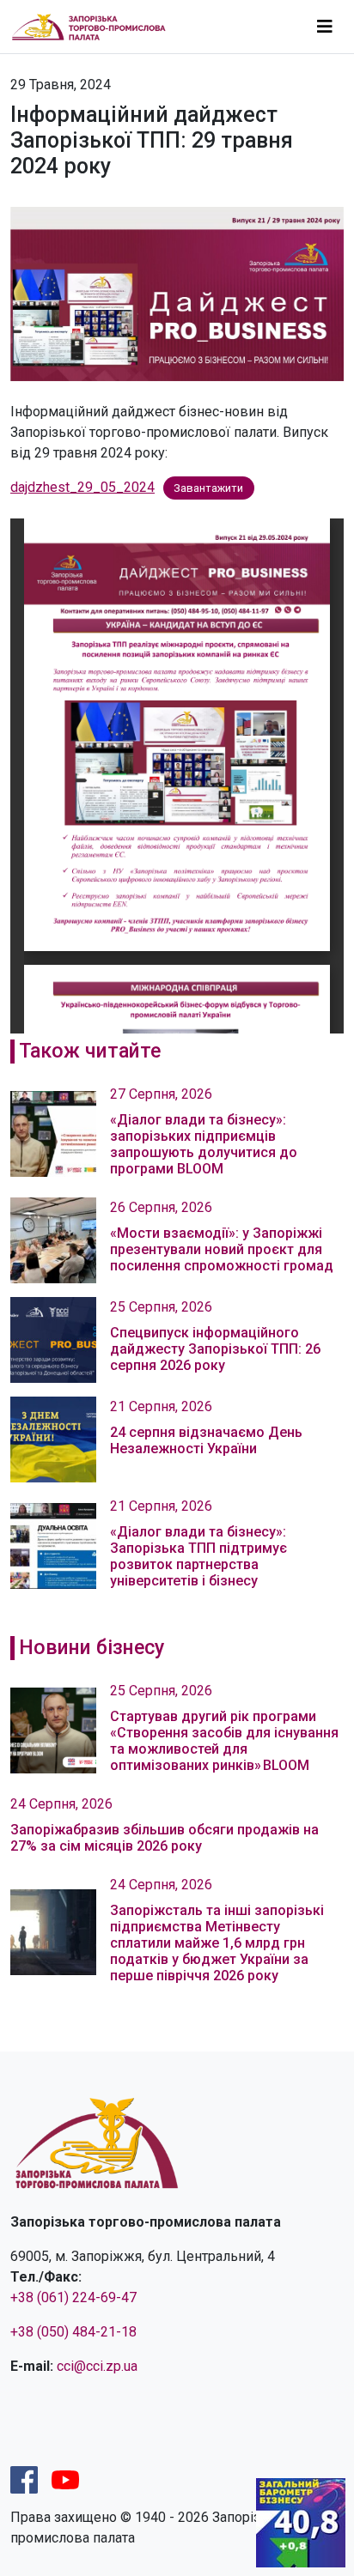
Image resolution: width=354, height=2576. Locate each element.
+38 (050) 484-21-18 (73, 2332)
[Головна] (96, 27)
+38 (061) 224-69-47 (73, 2297)
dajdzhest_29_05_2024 (82, 487)
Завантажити (208, 488)
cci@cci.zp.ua (97, 2366)
